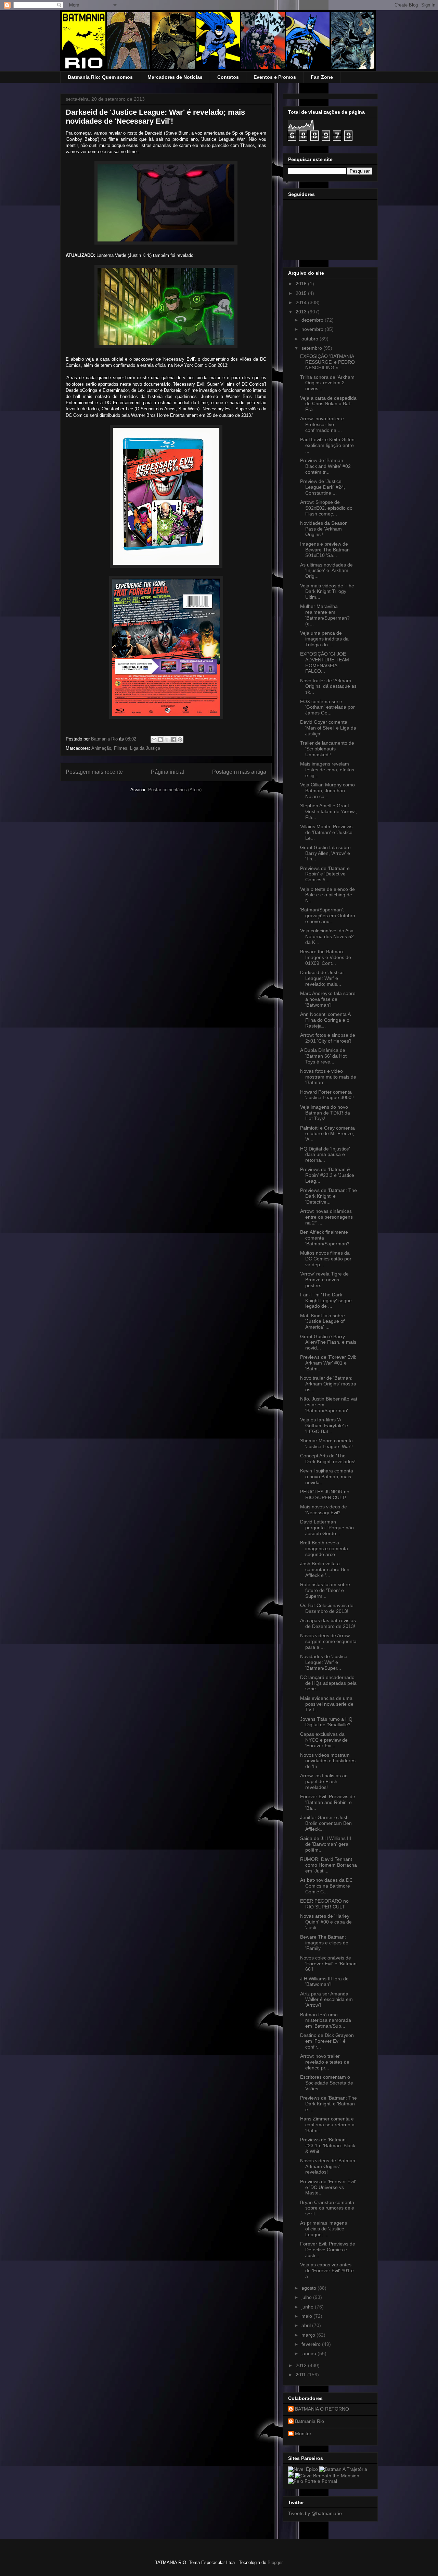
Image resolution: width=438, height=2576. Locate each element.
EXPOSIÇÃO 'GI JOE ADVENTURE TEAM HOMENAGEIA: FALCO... (325, 662)
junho (308, 2307)
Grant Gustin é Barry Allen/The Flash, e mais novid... (328, 1342)
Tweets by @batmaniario (315, 2513)
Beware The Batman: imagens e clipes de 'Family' (324, 1943)
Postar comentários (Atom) (175, 790)
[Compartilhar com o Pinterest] (180, 739)
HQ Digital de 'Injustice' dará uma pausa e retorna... (325, 1155)
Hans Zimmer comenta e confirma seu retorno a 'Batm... (327, 2125)
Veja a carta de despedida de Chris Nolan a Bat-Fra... (328, 404)
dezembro (313, 320)
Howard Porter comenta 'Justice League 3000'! (327, 1095)
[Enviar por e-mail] (154, 739)
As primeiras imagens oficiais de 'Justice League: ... (324, 2229)
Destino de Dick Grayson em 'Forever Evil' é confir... (327, 2041)
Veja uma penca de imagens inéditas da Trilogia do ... (324, 639)
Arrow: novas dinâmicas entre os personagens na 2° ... (326, 1217)
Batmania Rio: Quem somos (100, 77)
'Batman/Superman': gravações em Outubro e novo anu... (328, 916)
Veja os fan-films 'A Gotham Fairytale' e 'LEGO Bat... (324, 1426)
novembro (313, 329)
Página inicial (168, 772)
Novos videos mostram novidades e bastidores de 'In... (328, 1761)
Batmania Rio (310, 2421)
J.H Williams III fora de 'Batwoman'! (324, 1982)
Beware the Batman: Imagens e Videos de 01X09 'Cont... (326, 957)
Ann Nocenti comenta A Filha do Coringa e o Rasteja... (325, 1020)
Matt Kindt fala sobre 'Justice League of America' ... (323, 1321)
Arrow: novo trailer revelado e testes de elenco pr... (325, 2062)
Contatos (228, 77)
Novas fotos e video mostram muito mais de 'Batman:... (328, 1077)
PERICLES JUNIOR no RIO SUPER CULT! (325, 1495)
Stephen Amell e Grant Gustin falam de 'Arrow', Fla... (328, 811)
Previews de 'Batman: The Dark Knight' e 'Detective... (328, 1196)
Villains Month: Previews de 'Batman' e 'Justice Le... (326, 832)
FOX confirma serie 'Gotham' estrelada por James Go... (327, 707)
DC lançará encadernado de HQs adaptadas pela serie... (328, 1683)
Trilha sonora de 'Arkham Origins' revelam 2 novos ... (327, 383)
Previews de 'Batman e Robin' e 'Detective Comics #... (325, 874)
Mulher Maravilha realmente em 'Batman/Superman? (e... (325, 615)
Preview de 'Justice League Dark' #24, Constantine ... (323, 487)
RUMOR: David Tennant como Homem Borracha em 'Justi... (328, 1865)
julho (307, 2297)
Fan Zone (322, 77)
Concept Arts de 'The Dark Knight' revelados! (328, 1459)
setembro (312, 348)
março (309, 2335)
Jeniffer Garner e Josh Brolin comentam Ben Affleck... (326, 1823)
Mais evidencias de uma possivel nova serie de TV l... (327, 1704)
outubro (311, 339)
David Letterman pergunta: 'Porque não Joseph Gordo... (327, 1528)
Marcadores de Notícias (175, 77)
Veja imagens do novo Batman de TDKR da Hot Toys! (325, 1113)
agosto (310, 2288)
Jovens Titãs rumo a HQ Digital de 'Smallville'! (326, 1722)
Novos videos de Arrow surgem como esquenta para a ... (328, 1641)
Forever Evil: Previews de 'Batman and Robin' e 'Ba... (328, 1802)
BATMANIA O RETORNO (322, 2409)
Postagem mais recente (94, 772)
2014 (302, 302)
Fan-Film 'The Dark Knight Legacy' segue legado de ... (326, 1301)
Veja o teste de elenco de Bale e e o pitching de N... (327, 895)
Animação (101, 748)
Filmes (121, 748)
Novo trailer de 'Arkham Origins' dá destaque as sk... (328, 686)
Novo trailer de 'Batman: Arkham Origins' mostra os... (328, 1384)
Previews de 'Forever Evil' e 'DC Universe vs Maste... (328, 2187)
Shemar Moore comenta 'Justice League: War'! (326, 1443)
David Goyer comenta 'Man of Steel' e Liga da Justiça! (328, 728)
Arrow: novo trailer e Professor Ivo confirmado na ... (322, 424)
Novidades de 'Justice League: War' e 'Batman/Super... (324, 1662)
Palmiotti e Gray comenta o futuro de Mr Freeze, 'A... (327, 1134)
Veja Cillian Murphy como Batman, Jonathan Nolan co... (327, 791)
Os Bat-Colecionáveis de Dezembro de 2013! (327, 1608)
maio (307, 2316)
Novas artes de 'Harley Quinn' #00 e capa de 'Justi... (326, 1922)
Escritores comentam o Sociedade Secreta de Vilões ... (327, 2083)
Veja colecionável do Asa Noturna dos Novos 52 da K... (327, 936)
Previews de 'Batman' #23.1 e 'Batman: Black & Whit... (328, 2145)
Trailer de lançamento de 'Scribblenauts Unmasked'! (327, 749)
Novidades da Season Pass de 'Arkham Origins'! (324, 529)
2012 (302, 2365)
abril (307, 2325)
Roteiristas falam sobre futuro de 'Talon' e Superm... (325, 1590)
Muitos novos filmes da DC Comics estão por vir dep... (326, 1259)
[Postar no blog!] (160, 739)
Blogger (275, 2562)
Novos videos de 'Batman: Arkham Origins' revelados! (328, 2166)
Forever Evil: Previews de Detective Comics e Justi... (328, 2250)
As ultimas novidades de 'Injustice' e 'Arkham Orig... (326, 571)
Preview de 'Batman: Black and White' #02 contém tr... (325, 466)
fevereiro (312, 2344)
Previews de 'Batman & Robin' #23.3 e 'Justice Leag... (327, 1175)
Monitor (303, 2434)
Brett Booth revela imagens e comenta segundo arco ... (324, 1548)
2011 (301, 2375)
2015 (302, 293)
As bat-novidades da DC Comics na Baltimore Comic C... (326, 1886)
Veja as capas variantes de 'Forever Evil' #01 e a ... (327, 2270)
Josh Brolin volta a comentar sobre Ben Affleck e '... (325, 1569)
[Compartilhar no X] (167, 739)
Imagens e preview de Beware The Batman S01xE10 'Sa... (325, 550)
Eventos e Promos (275, 77)
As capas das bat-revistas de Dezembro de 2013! (328, 1623)
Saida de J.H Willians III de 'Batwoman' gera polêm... (326, 1844)
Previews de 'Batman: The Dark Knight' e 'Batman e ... (328, 2104)
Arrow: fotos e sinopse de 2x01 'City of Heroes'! (328, 1038)
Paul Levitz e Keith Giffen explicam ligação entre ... (327, 445)
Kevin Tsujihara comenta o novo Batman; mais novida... (327, 1477)
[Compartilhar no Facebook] (173, 739)
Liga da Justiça (145, 748)
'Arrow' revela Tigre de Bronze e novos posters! (324, 1280)
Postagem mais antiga (239, 772)
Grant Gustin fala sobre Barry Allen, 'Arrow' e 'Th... (325, 853)
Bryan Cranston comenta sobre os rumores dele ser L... (327, 2208)
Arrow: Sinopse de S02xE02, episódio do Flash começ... (326, 508)
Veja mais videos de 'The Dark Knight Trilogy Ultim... (327, 592)
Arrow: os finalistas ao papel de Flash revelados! (324, 1781)
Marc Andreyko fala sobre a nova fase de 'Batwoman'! (328, 999)
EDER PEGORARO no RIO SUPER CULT (324, 1904)
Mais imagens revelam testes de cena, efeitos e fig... (327, 770)
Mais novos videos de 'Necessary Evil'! (324, 1510)
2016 (302, 284)
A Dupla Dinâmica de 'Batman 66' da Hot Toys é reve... (323, 1056)
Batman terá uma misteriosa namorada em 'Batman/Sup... (326, 2020)
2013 (302, 312)
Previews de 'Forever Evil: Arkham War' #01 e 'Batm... (328, 1363)
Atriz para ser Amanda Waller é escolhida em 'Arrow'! (326, 2000)
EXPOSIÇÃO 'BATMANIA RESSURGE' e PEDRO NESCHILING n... (327, 362)
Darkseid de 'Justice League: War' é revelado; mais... (322, 978)
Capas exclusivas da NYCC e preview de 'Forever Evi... (324, 1740)
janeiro (310, 2353)
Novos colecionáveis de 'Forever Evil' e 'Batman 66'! (328, 1964)
